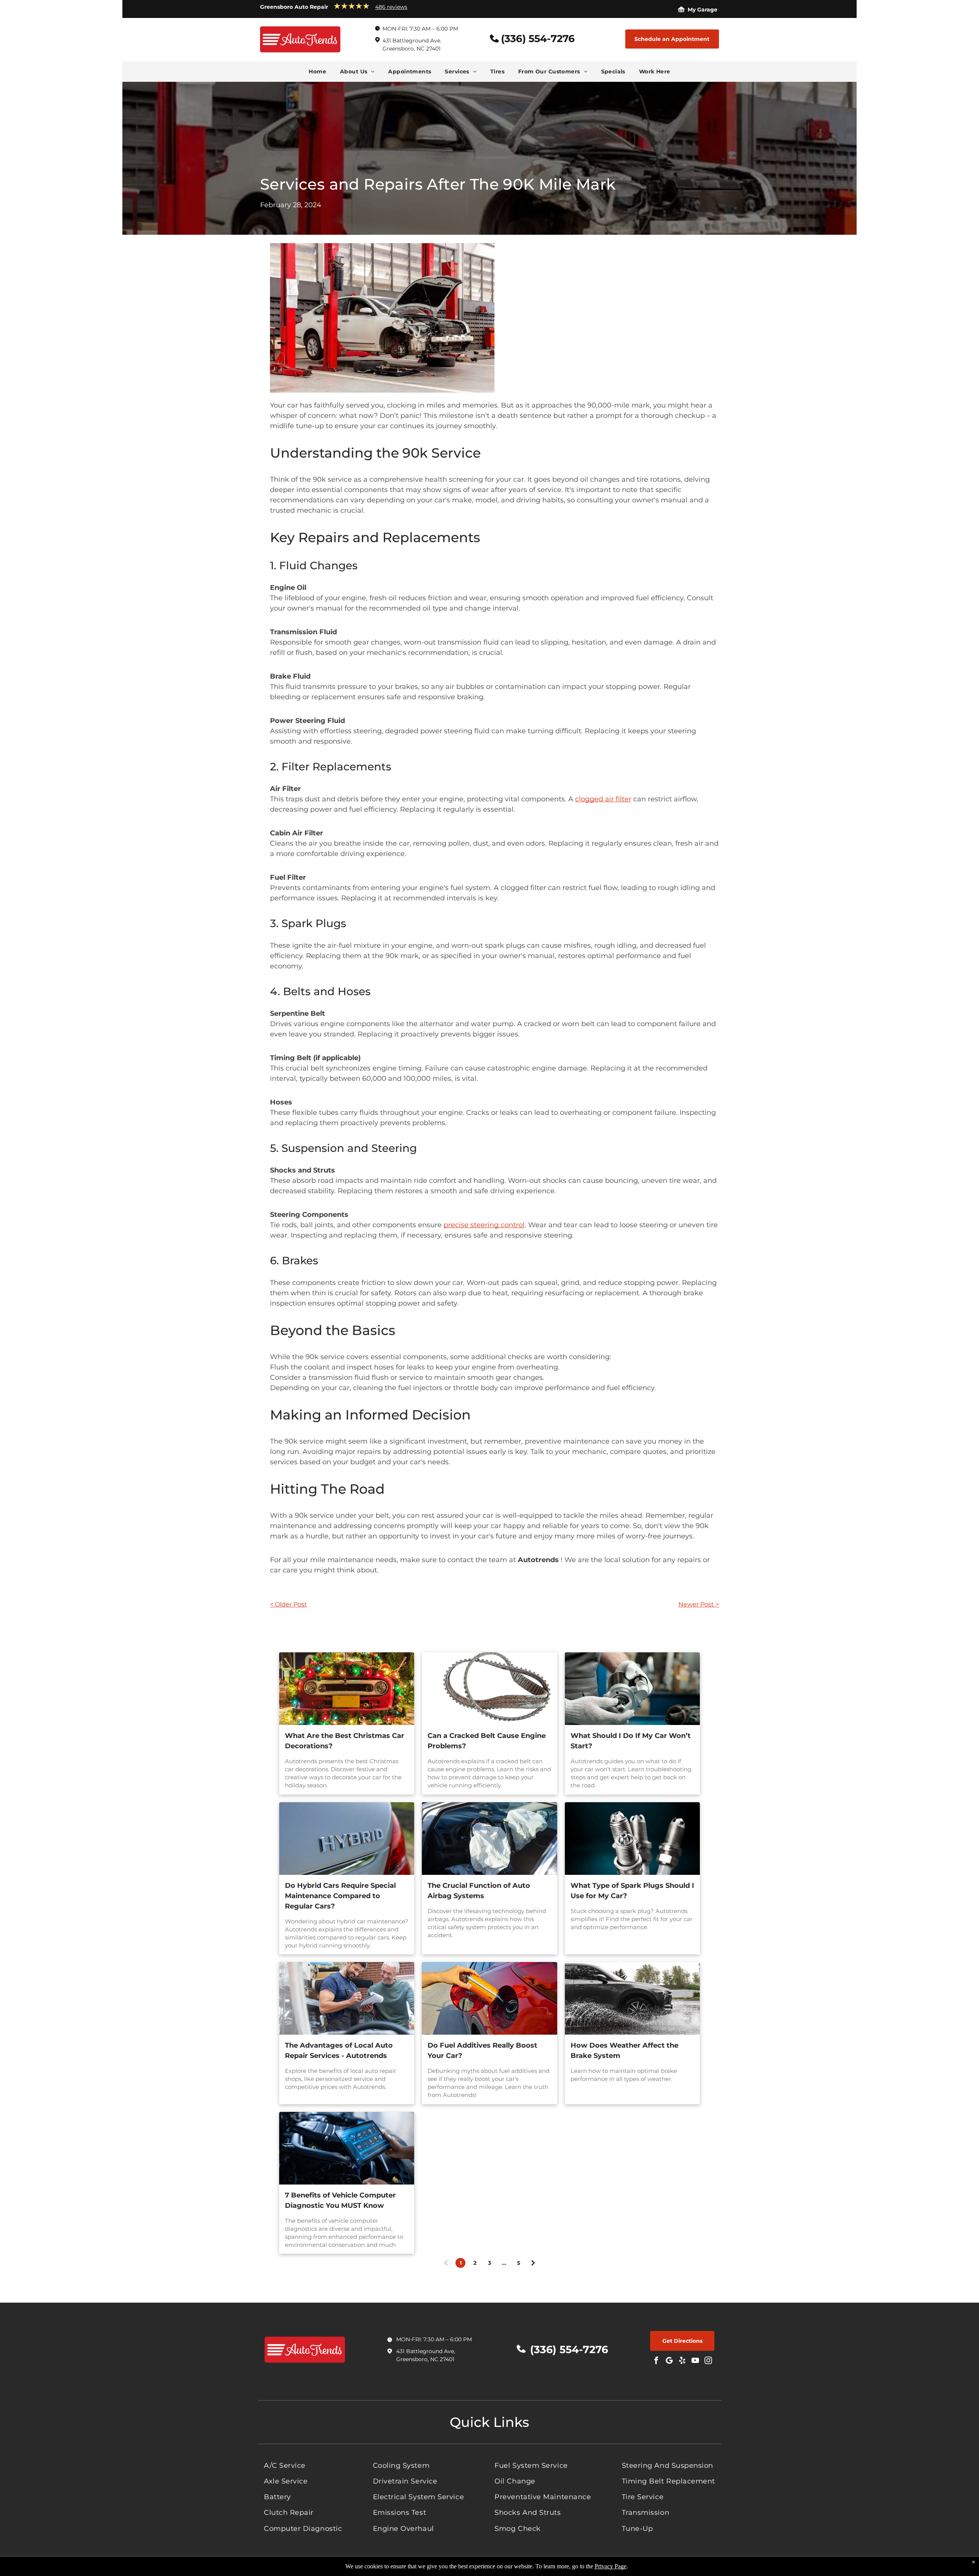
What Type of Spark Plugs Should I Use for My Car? (632, 1891)
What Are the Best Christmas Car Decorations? (345, 1741)
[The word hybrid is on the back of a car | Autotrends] (347, 1839)
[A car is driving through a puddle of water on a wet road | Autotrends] (632, 1998)
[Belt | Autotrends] (489, 1689)
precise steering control (484, 1225)
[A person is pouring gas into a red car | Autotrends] (489, 1998)
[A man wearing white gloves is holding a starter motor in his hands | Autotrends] (632, 1689)
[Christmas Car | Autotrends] (347, 1689)
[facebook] (656, 2361)
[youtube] (695, 2361)
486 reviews (391, 7)
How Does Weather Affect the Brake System (624, 2051)
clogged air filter (603, 799)
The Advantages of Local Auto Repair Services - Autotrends (339, 2051)
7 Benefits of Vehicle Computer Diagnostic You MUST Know (340, 2200)
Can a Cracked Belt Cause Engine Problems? (487, 1741)
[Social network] (669, 2361)
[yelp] (682, 2361)
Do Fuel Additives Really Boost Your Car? (482, 2051)
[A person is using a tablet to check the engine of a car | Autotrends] (347, 2148)
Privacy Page (611, 2566)
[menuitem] (317, 71)
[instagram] (708, 2361)
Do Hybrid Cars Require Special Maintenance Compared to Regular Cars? (340, 1896)
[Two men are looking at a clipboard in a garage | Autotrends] (347, 1998)
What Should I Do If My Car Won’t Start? (631, 1741)
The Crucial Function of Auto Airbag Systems (479, 1891)
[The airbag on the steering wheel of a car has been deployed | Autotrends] (489, 1839)
